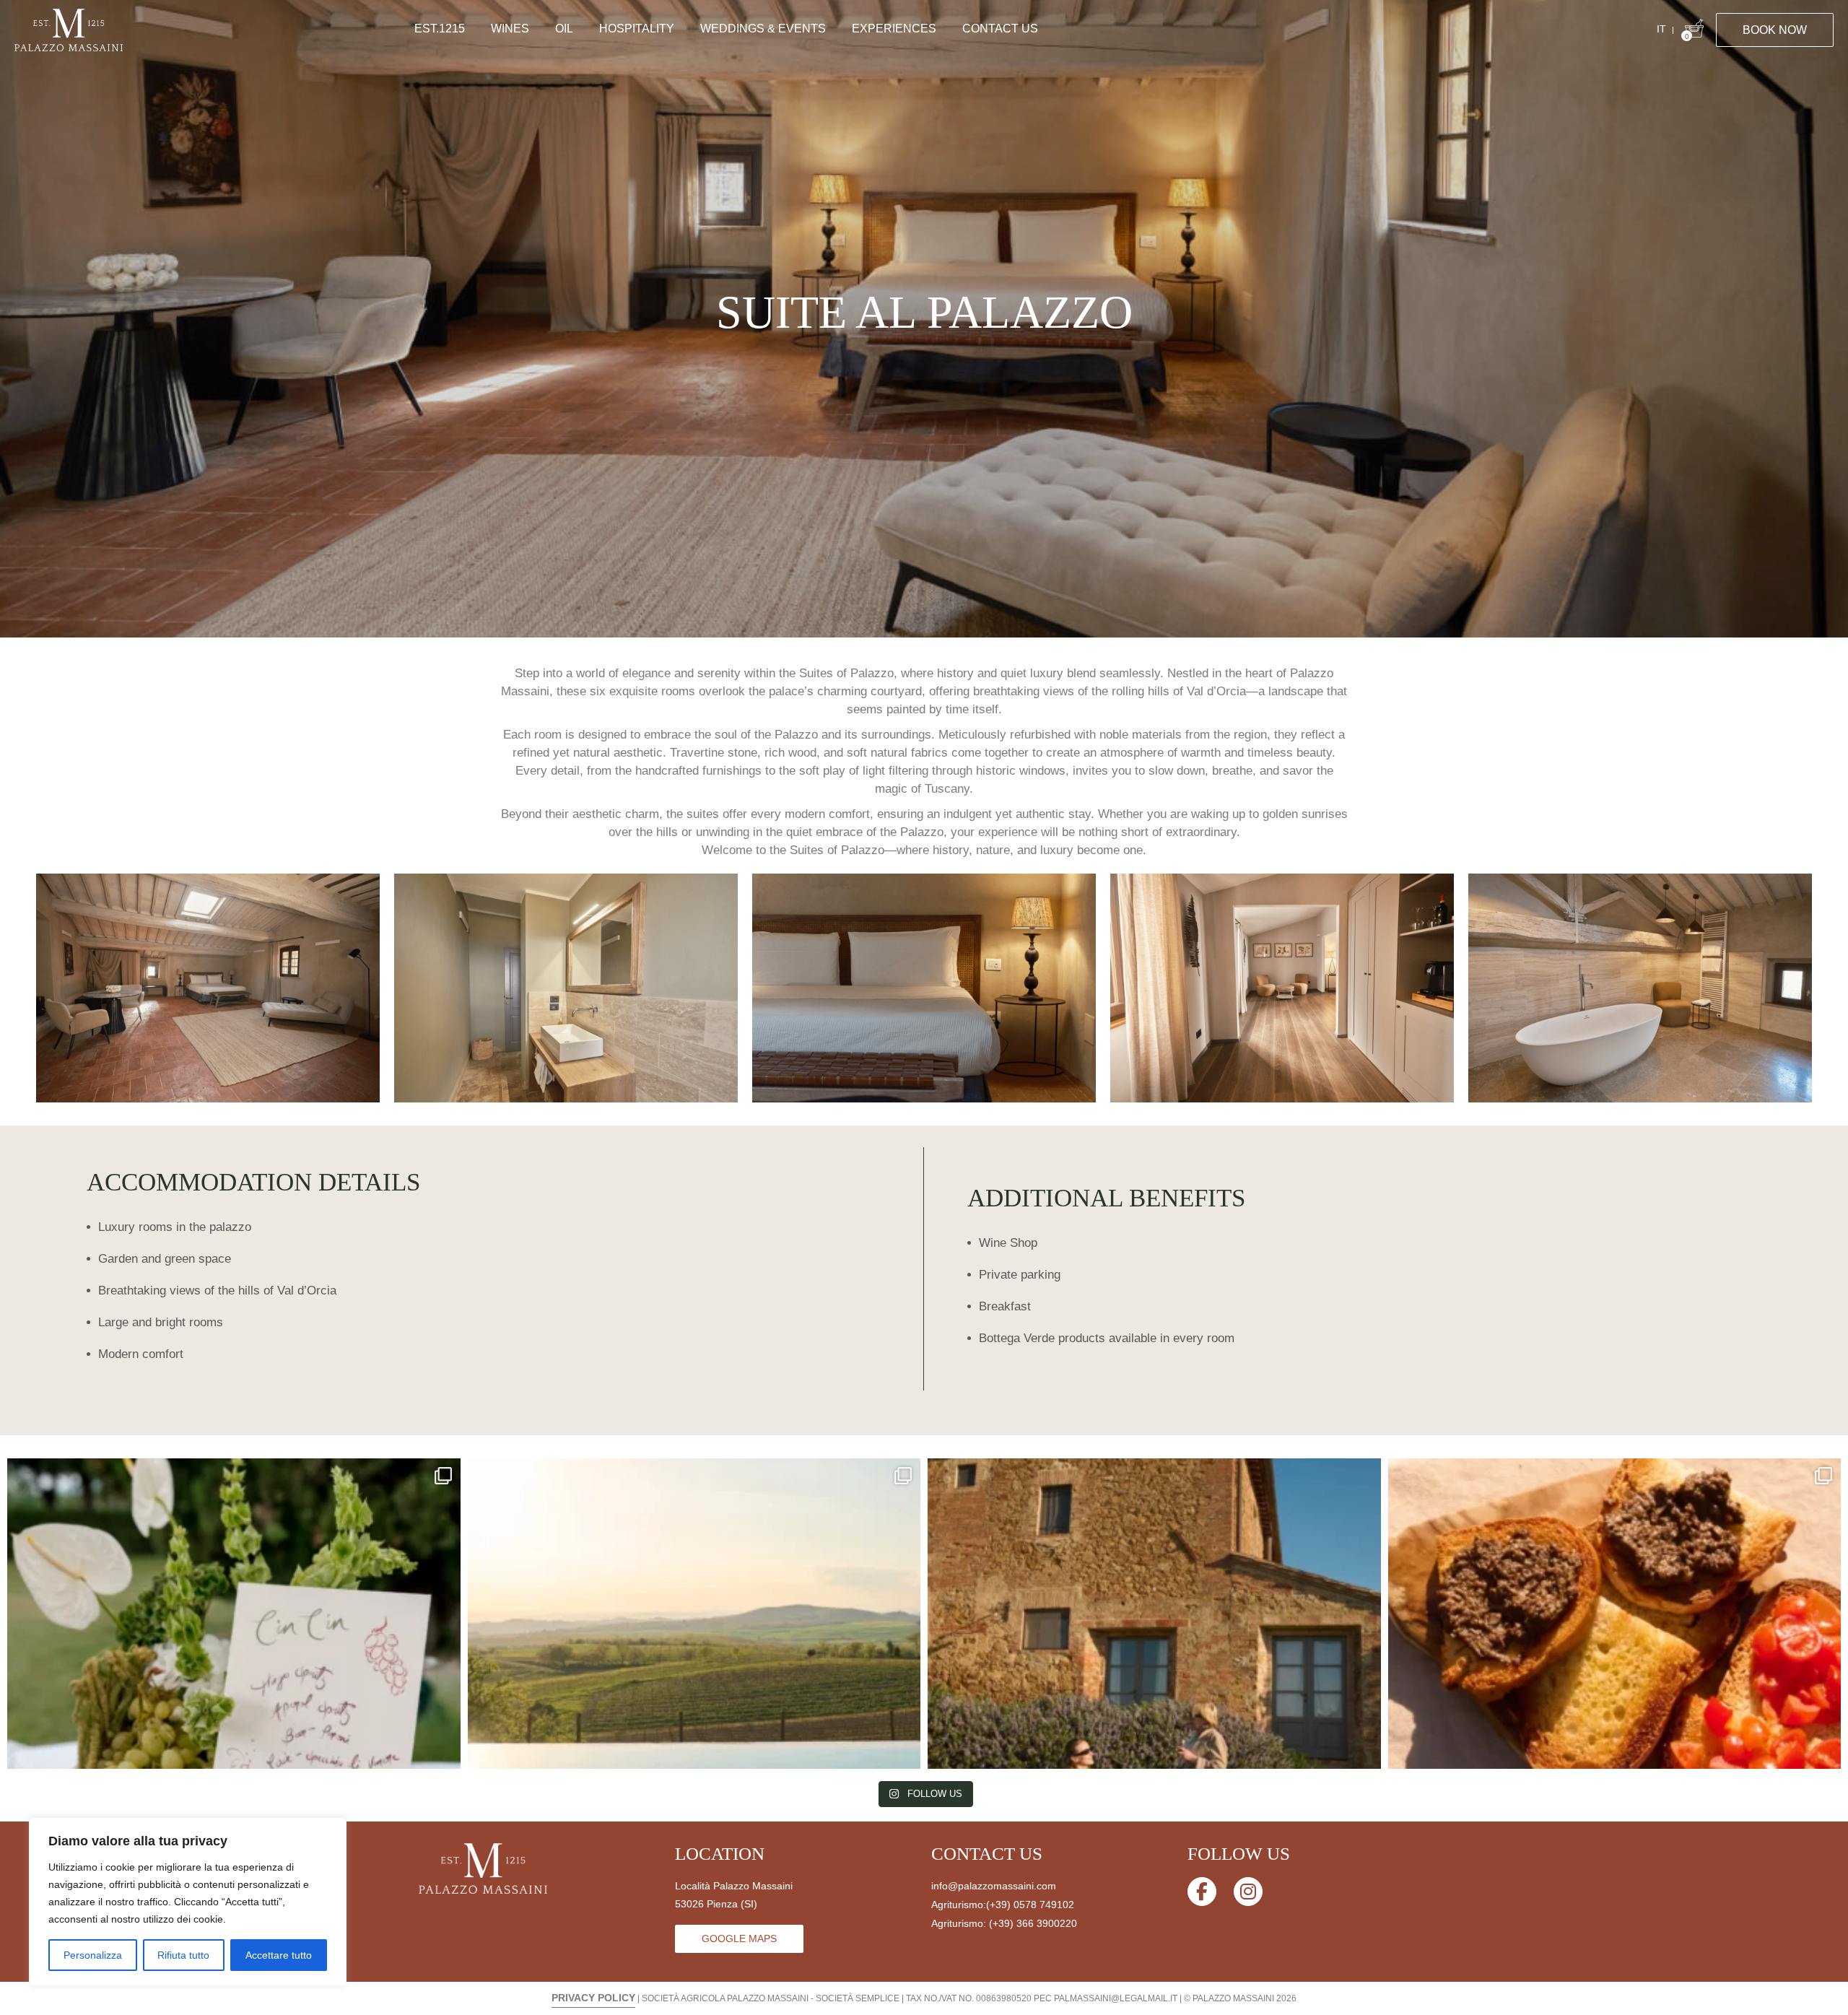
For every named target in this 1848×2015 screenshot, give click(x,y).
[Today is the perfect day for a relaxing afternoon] (1154, 1685)
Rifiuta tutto (183, 1955)
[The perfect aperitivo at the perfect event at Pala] (234, 1685)
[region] (188, 1902)
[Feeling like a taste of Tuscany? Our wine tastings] (1615, 1685)
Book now (1775, 30)
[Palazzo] (208, 988)
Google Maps (739, 1938)
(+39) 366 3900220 (1033, 1923)
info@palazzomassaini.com (994, 1886)
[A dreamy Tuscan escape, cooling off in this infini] (694, 1685)
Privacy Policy (593, 1998)
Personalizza (93, 1955)
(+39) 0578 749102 (1030, 1905)
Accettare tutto (279, 1955)
